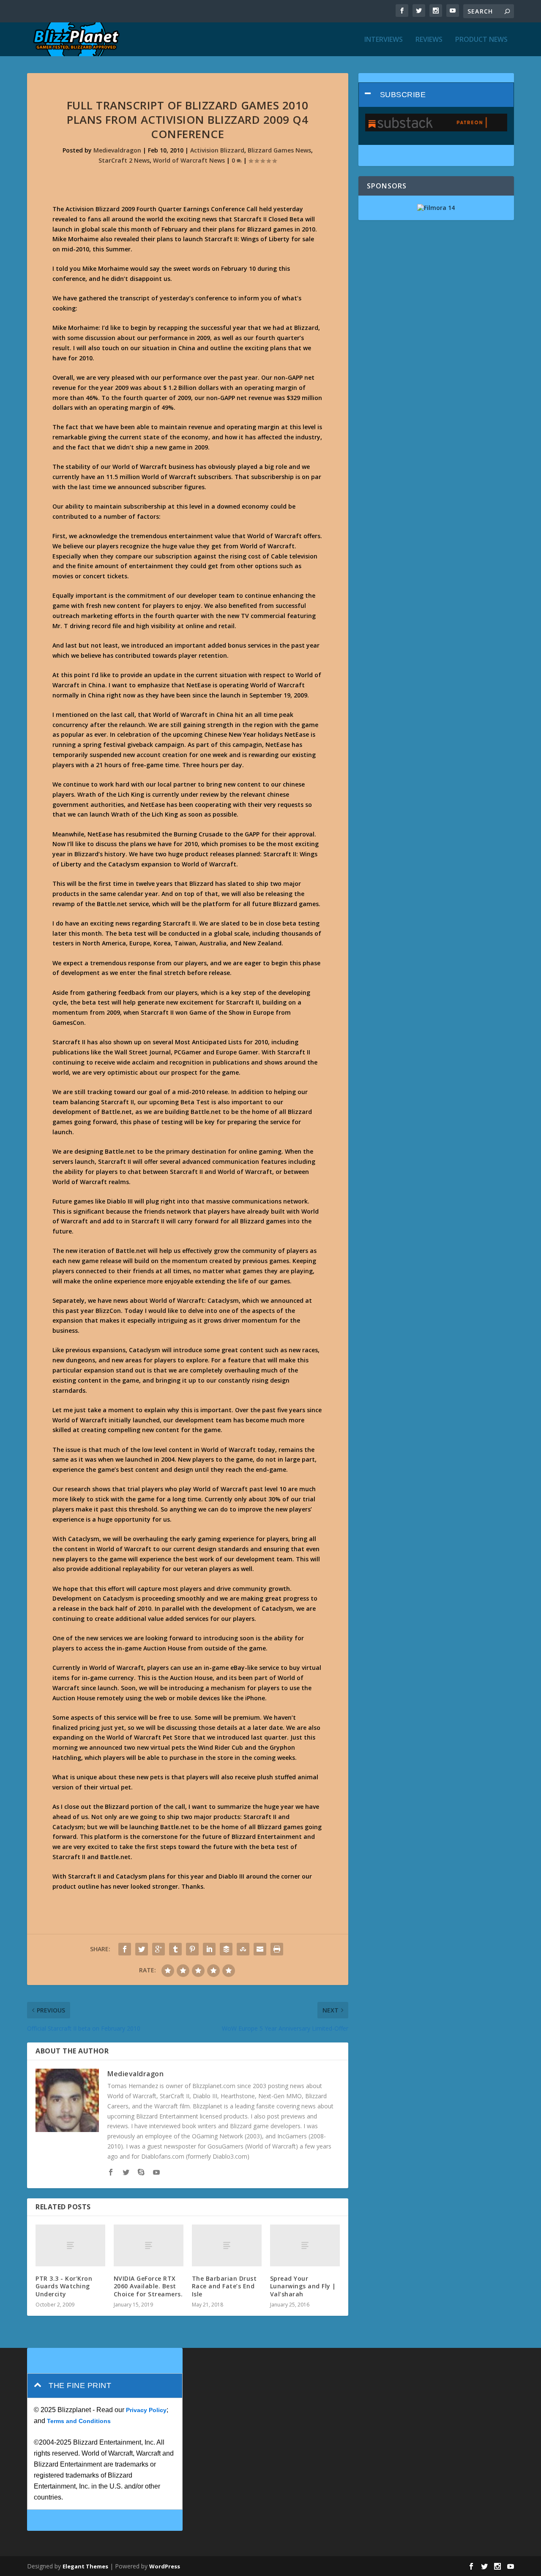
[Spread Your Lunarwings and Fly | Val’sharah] (305, 2245)
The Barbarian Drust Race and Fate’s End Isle (224, 2286)
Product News (481, 40)
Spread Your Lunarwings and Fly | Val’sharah (303, 2286)
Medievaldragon (117, 150)
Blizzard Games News (279, 150)
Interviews (384, 40)
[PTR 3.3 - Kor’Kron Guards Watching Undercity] (70, 2245)
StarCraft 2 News (124, 160)
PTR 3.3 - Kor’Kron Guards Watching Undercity (64, 2286)
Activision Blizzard (217, 150)
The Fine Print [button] (80, 2385)
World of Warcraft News (189, 160)
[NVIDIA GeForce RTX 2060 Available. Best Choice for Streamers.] (149, 2245)
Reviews (429, 40)
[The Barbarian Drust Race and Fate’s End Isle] (227, 2245)
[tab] (436, 95)
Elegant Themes (85, 2566)
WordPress (165, 2566)
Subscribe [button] (403, 95)
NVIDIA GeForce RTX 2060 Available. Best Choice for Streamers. (148, 2286)
